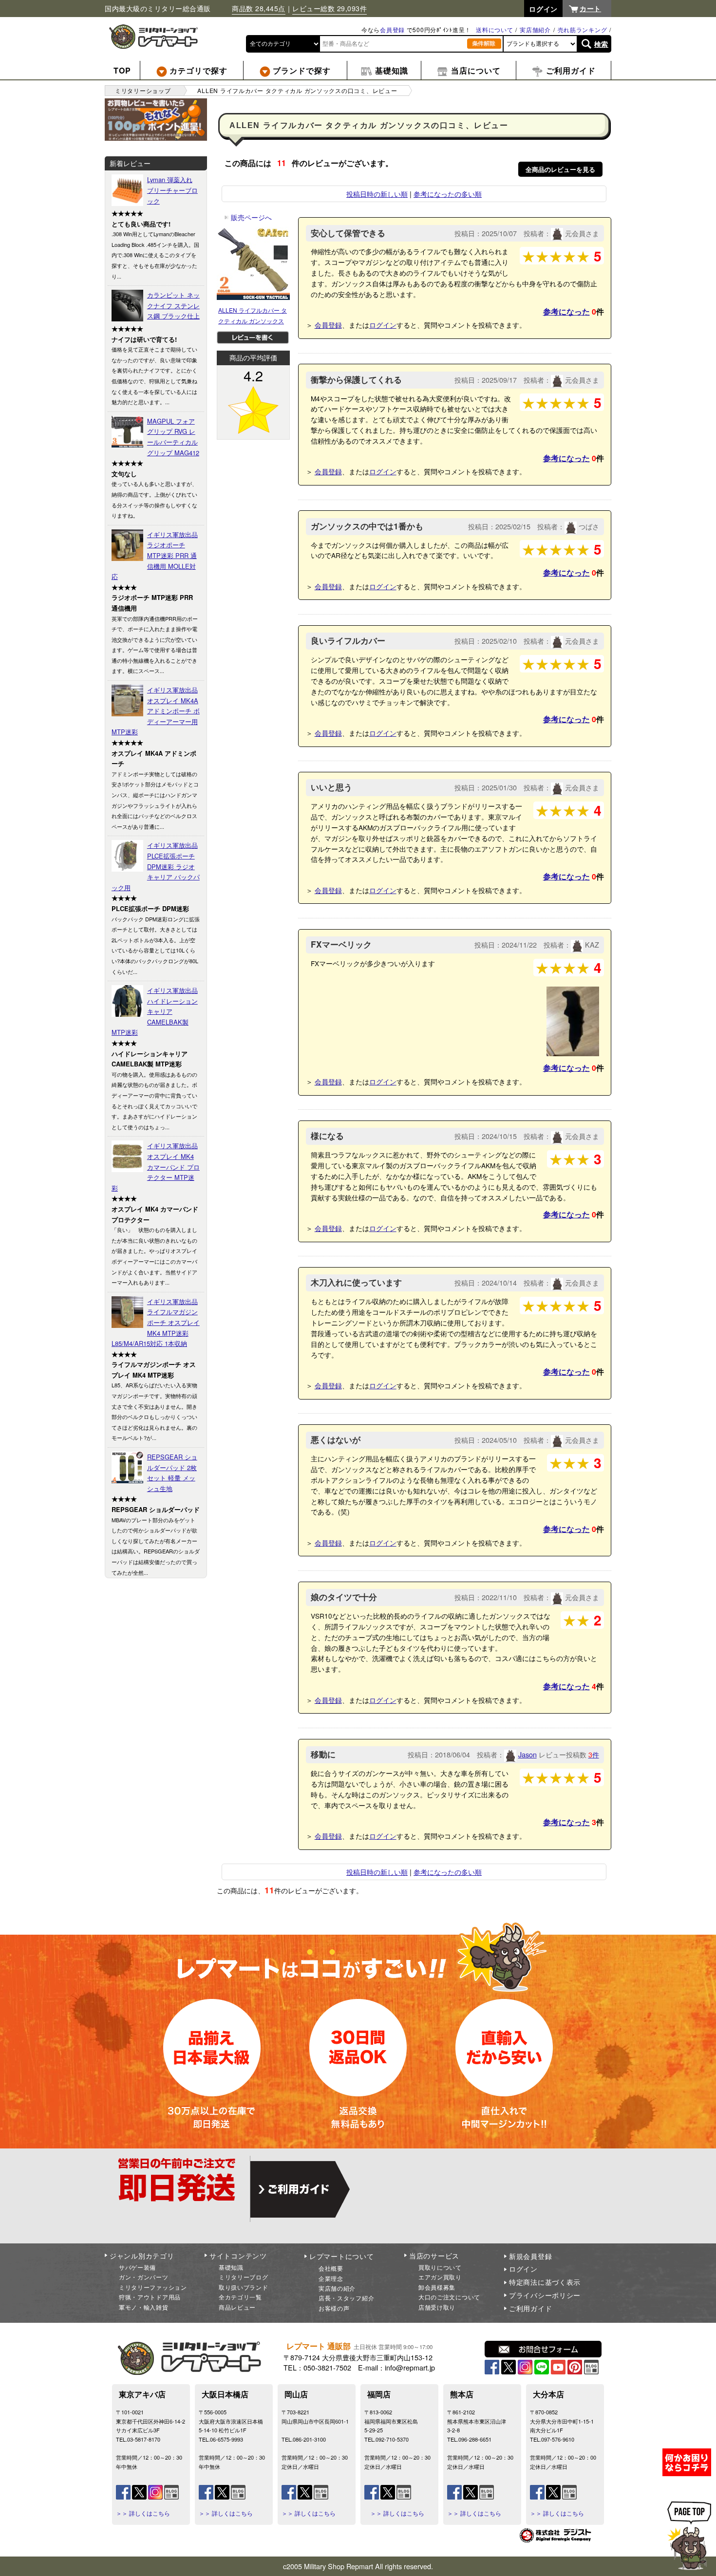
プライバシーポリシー (545, 2295)
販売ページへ (248, 217)
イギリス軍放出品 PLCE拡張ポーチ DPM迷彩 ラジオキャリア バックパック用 (156, 866)
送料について (494, 29)
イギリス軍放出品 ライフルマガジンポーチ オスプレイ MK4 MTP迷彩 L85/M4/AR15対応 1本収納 (156, 1322)
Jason (528, 1754)
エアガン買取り (440, 2277)
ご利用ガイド (530, 2308)
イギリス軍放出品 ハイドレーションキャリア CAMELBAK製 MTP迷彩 (155, 1011)
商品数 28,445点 (259, 8)
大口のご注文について (449, 2297)
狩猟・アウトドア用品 (150, 2297)
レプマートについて (341, 2256)
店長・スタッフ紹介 (346, 2298)
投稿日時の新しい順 (377, 194)
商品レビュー (237, 2307)
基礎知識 (231, 2267)
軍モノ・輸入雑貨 (144, 2307)
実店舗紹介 (535, 29)
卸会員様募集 (437, 2287)
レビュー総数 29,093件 (330, 8)
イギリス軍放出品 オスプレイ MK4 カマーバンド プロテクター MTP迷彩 (156, 1167)
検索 (601, 44)
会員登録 (392, 29)
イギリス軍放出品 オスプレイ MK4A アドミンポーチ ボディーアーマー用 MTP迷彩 (156, 711)
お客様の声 (334, 2308)
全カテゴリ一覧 (240, 2297)
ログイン (383, 325)
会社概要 (331, 2268)
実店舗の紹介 (337, 2288)
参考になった (566, 311)
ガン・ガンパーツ (144, 2277)
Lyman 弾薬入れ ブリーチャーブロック (172, 190)
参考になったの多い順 (448, 194)
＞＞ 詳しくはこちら (143, 2513)
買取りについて (440, 2267)
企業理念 (331, 2278)
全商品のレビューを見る (560, 169)
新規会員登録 (530, 2256)
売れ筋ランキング (583, 29)
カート (590, 8)
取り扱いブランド (244, 2287)
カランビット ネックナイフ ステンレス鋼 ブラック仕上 (173, 305)
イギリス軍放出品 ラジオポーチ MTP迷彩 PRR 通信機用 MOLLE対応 (155, 555)
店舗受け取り (437, 2307)
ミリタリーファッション (153, 2287)
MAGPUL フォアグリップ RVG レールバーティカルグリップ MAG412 (173, 437)
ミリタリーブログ (244, 2277)
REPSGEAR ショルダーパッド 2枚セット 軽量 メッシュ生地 (172, 1473)
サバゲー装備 (137, 2267)
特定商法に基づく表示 (545, 2282)
